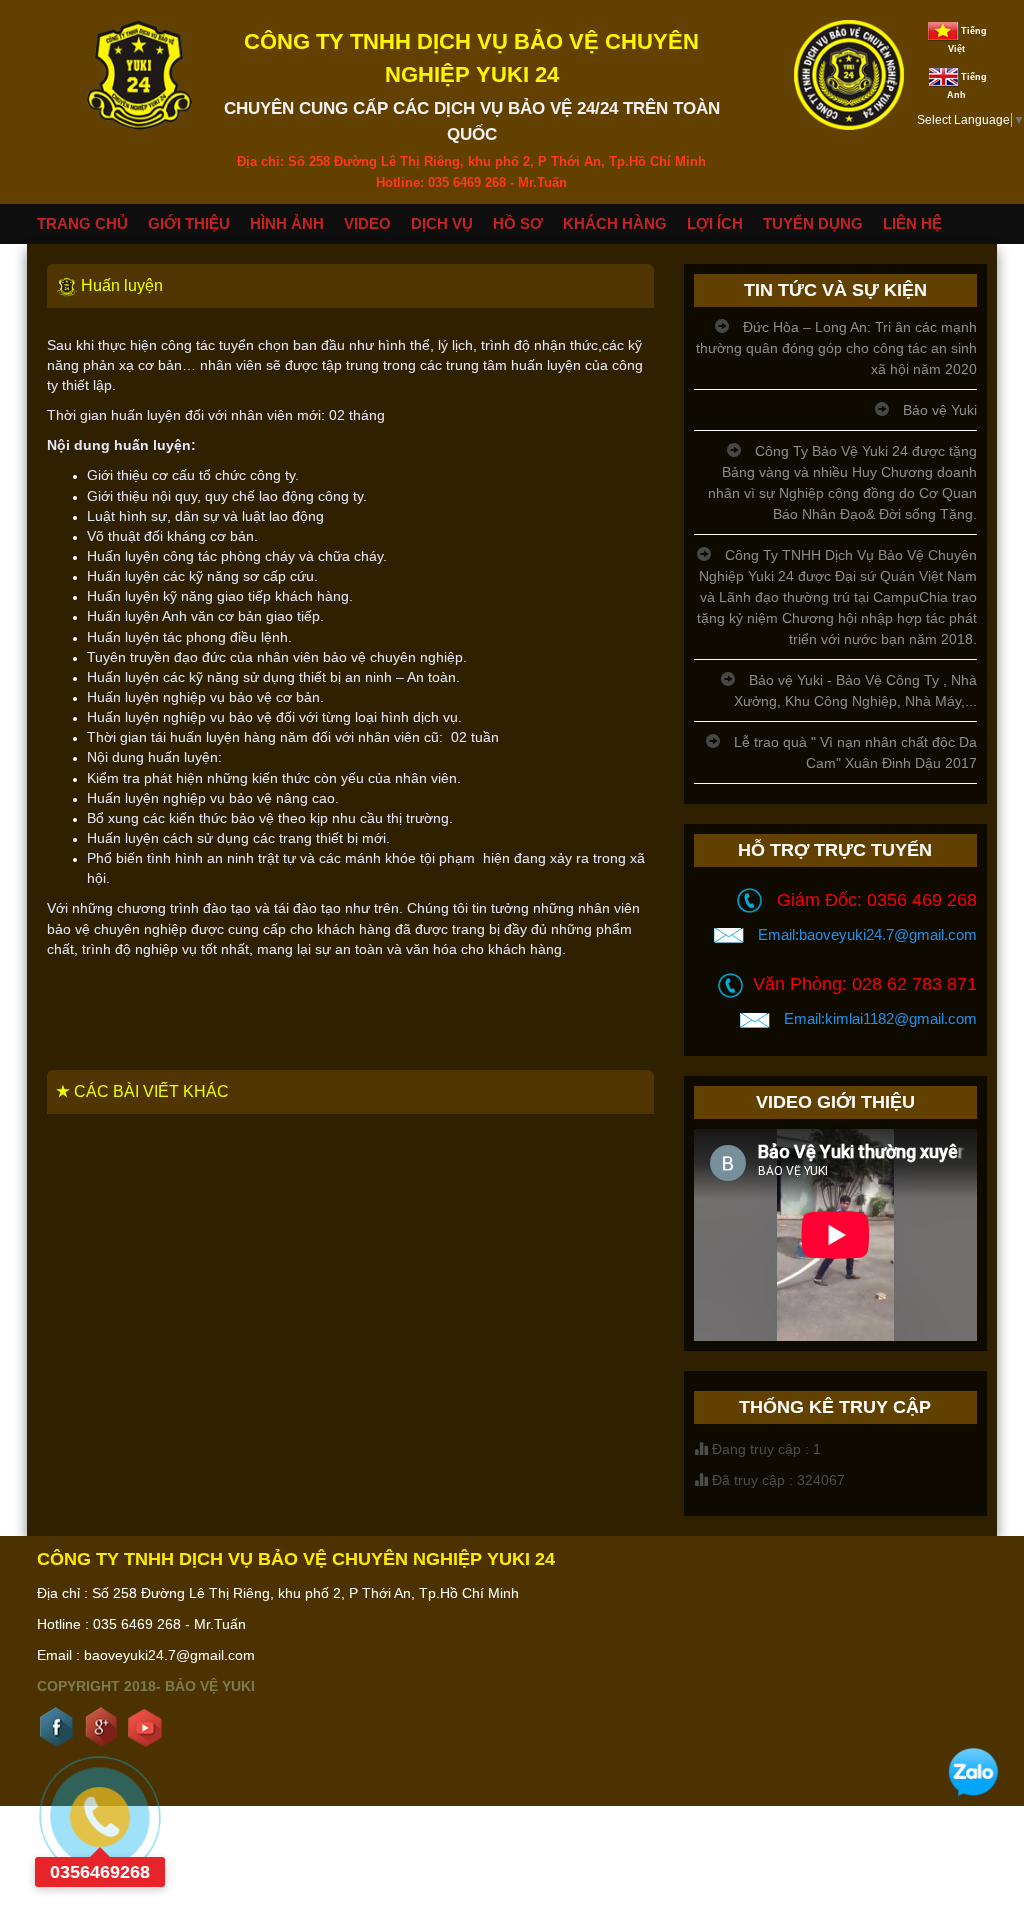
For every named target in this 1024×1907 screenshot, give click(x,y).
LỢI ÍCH (715, 223)
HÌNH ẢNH (287, 223)
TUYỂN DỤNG (813, 223)
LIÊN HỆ (912, 223)
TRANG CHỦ (82, 223)
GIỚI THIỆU (189, 223)
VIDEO (367, 223)
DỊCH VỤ (442, 223)
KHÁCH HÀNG (615, 223)
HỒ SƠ (518, 223)
